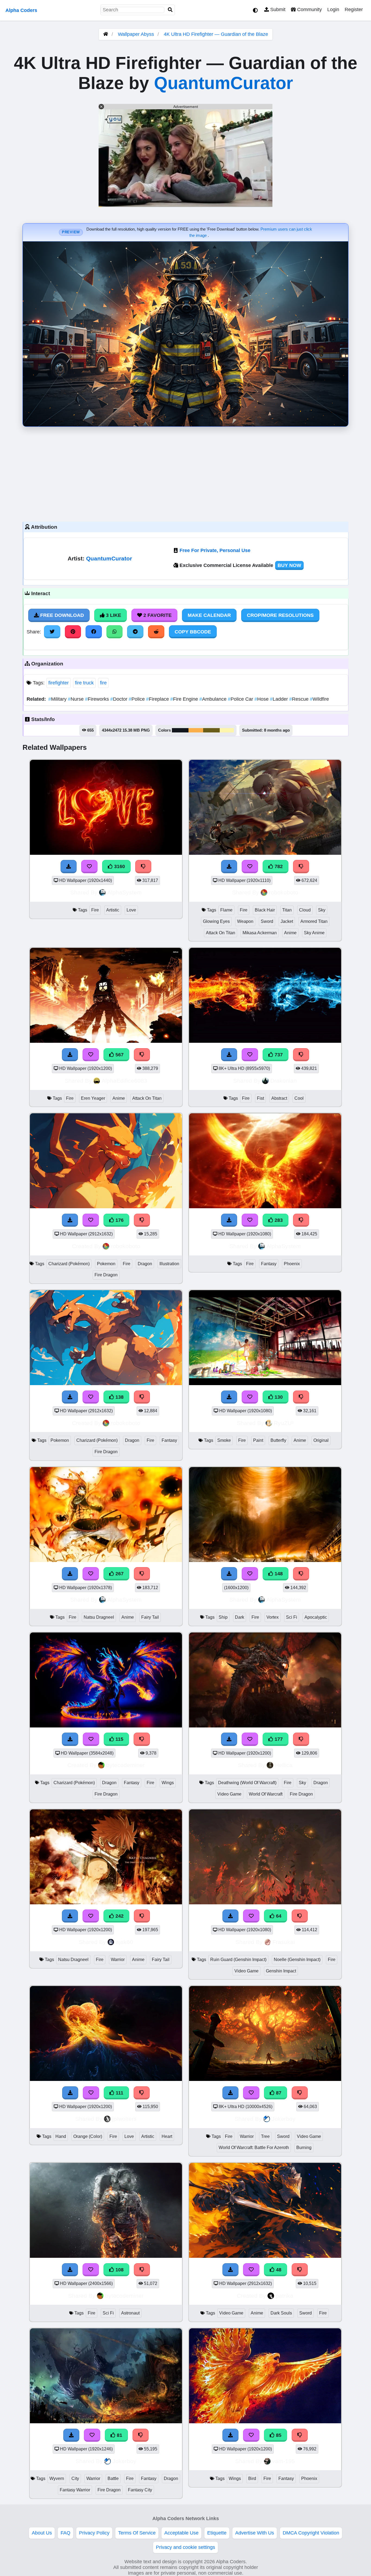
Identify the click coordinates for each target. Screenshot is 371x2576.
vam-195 (284, 2461)
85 (278, 2435)
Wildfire (319, 699)
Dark (240, 1617)
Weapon (245, 921)
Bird (252, 2478)
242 (119, 1916)
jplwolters (124, 2119)
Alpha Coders (21, 10)
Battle (113, 2478)
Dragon (145, 1264)
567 (119, 1055)
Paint (258, 1440)
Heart (167, 2136)
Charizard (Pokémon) (69, 1264)
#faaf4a (196, 730)
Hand (61, 2136)
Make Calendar (209, 615)
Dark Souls (281, 2313)
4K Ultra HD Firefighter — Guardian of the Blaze (216, 34)
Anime (290, 933)
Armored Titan (314, 921)
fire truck (84, 683)
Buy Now (289, 565)
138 (119, 1397)
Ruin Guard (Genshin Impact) (238, 1960)
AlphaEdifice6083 (124, 1081)
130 (278, 1397)
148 (278, 1574)
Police (137, 699)
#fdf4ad (227, 730)
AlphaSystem (125, 892)
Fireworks (98, 699)
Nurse (76, 699)
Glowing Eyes (216, 921)
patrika (284, 2296)
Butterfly (278, 1440)
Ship (223, 1617)
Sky (322, 910)
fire (103, 683)
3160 (119, 866)
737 (278, 1055)
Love (131, 910)
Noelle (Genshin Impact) (297, 1960)
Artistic (113, 910)
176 (119, 1220)
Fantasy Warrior (75, 2490)
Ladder (280, 699)
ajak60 (124, 1942)
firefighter (59, 683)
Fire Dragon (106, 1275)
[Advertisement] (185, 473)
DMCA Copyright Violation (311, 2533)
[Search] (170, 10)
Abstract (279, 1098)
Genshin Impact (281, 1971)
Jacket (287, 921)
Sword (267, 921)
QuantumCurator (224, 83)
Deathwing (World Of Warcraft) (247, 1783)
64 (278, 1916)
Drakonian (284, 1081)
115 (119, 1739)
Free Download (61, 615)
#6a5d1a (211, 730)
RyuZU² (284, 1423)
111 (119, 2093)
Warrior (118, 1960)
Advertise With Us (255, 2533)
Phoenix (292, 1264)
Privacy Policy (94, 2533)
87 (278, 2093)
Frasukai (284, 1942)
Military (58, 699)
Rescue (300, 699)
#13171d (180, 730)
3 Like (113, 615)
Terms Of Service (137, 2533)
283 (278, 1220)
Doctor (120, 699)
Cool (299, 1098)
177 (278, 1739)
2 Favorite (157, 615)
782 (278, 866)
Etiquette (217, 2533)
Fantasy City (140, 2490)
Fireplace (158, 699)
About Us (42, 2533)
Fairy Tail (150, 1617)
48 (278, 2270)
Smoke (224, 1440)
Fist (260, 1098)
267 (119, 1574)
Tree (265, 2136)
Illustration (169, 1264)
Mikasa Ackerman (260, 933)
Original (321, 1440)
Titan (287, 910)
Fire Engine (185, 699)
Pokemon (106, 1264)
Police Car (241, 699)
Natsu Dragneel (99, 1617)
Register (354, 9)
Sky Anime (314, 933)
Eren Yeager (93, 1098)
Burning (304, 2148)
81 (119, 2435)
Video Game (229, 1794)
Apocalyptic (316, 1617)
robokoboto (284, 892)
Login (333, 9)
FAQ (65, 2533)
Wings (168, 1783)
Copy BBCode (193, 632)
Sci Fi (292, 1617)
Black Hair (265, 910)
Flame (226, 910)
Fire (95, 910)
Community (309, 9)
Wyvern (57, 2478)
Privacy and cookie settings (185, 2547)
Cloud (305, 910)
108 (119, 2270)
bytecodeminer (125, 1765)
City (75, 2478)
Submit (277, 9)
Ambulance (214, 699)
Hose (262, 699)
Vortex (273, 1617)
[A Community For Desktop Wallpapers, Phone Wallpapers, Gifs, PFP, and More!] (106, 34)
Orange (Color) (88, 2136)
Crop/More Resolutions (280, 615)
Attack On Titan (221, 933)
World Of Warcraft (266, 1794)
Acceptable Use (181, 2533)
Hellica (284, 1765)
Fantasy (269, 1264)
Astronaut (130, 2313)
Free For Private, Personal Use (215, 550)
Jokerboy (284, 2119)
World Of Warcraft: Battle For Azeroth (254, 2148)
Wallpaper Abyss (136, 34)
